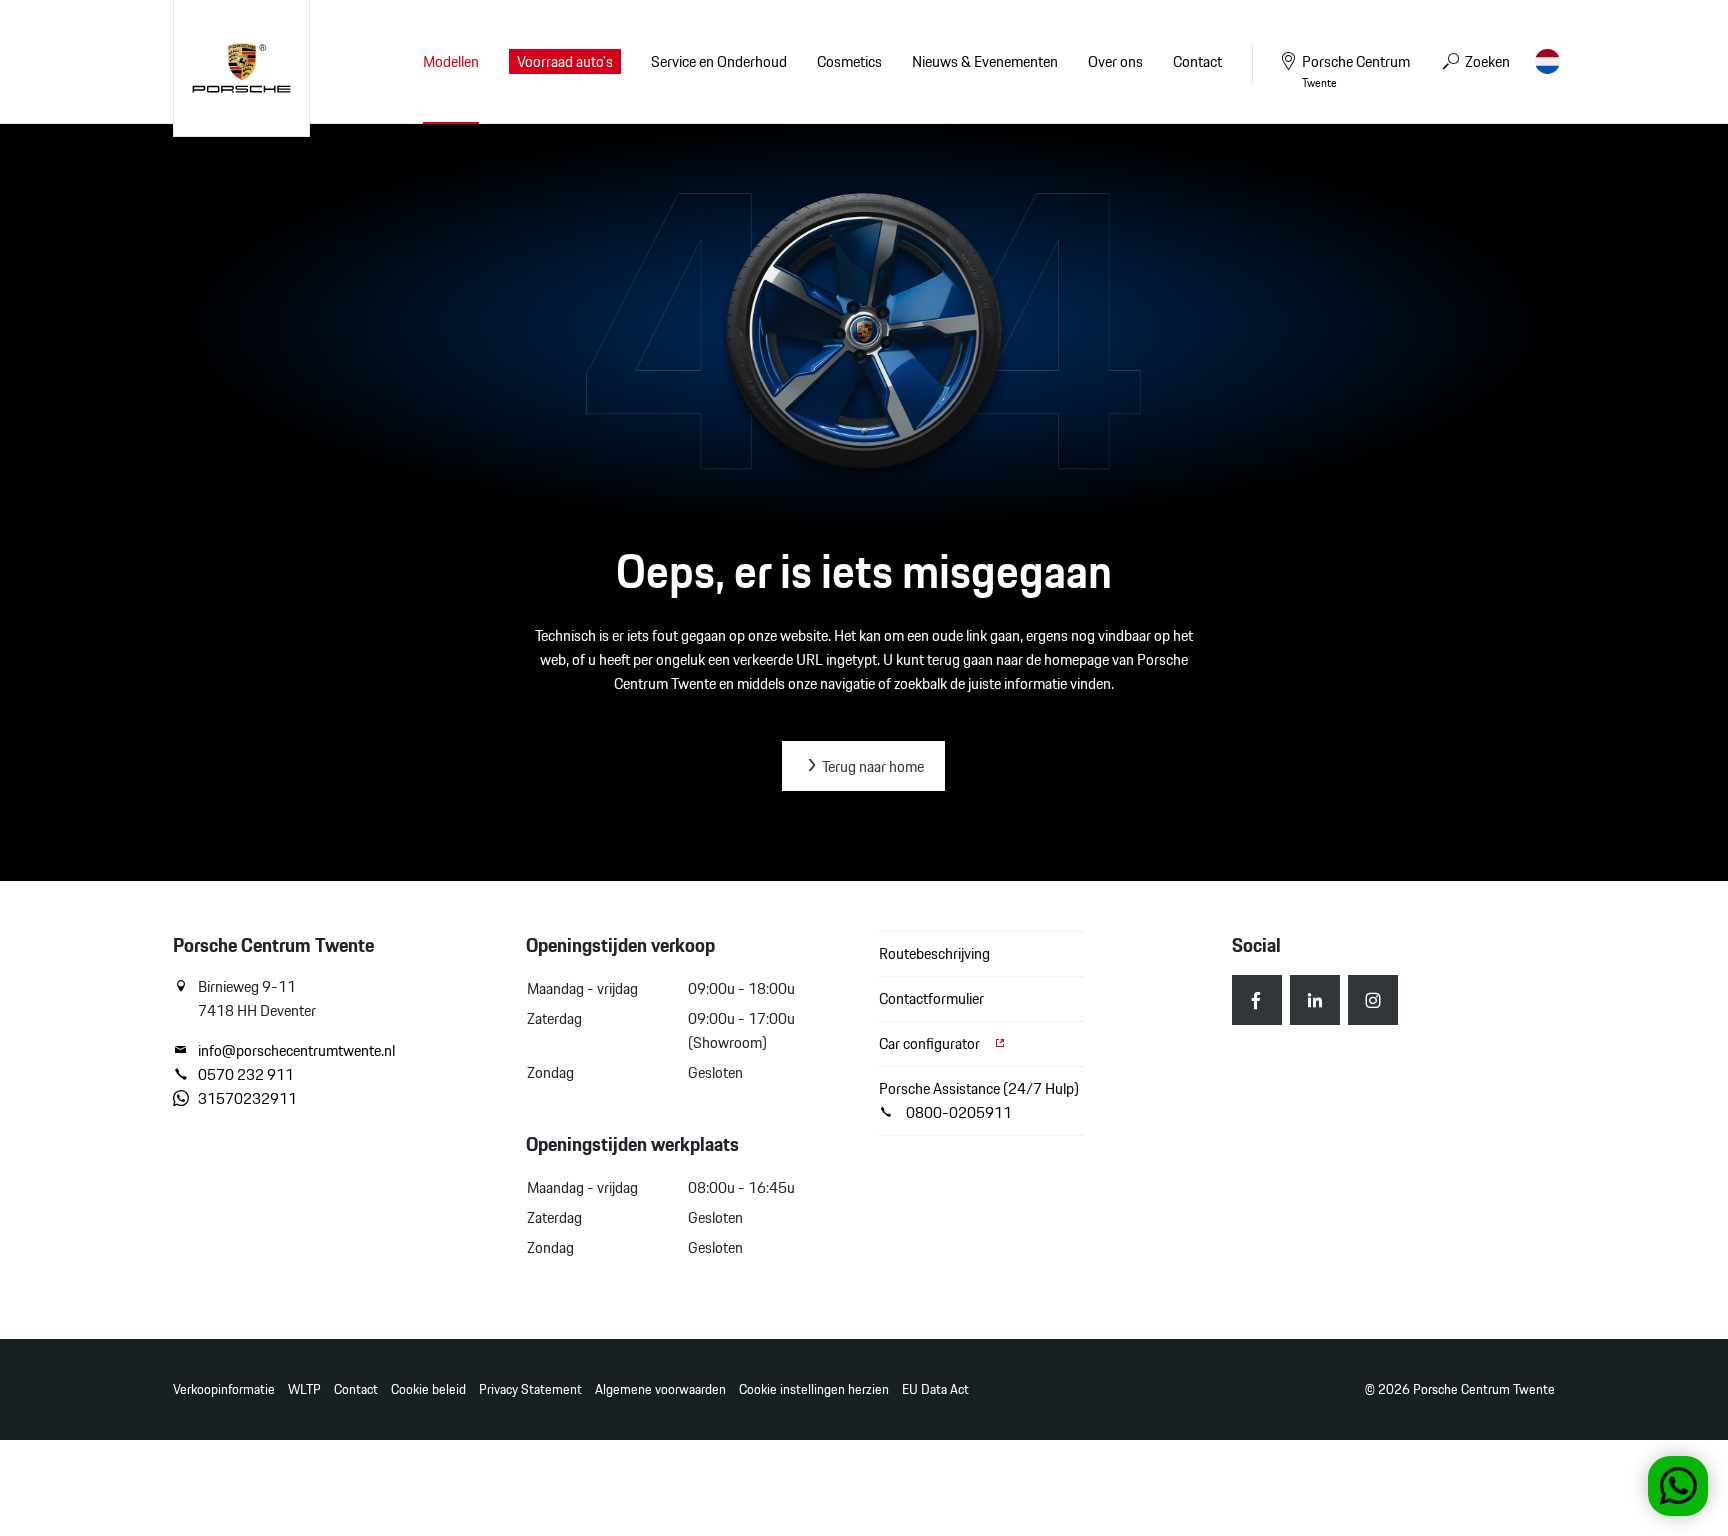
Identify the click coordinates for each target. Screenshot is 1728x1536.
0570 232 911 (246, 1075)
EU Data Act (935, 1389)
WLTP (304, 1389)
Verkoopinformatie (224, 1389)
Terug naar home (871, 766)
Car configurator (931, 1043)
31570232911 (247, 1099)
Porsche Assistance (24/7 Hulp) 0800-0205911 (979, 1100)
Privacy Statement (530, 1389)
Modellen (451, 61)
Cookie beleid (428, 1389)
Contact (356, 1389)
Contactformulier (931, 998)
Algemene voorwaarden (660, 1389)
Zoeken (1486, 61)
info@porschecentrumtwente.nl (296, 1051)
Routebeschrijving (934, 953)
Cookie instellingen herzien (814, 1389)
